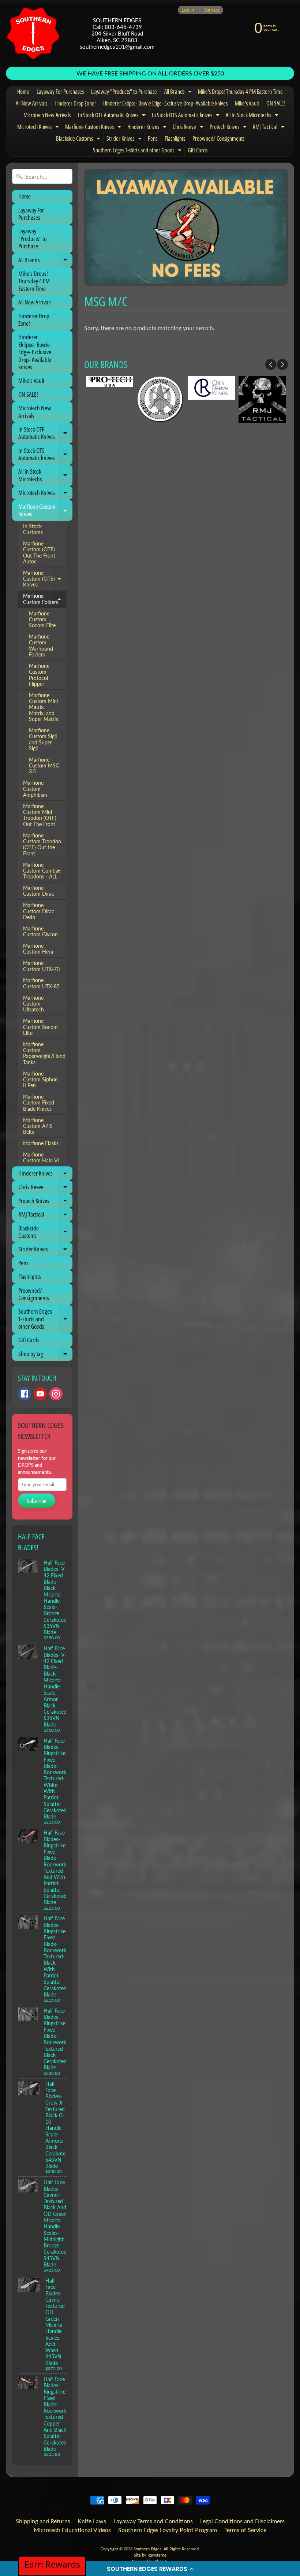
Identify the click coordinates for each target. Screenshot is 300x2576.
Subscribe (37, 1501)
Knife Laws (92, 2521)
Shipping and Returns (43, 2521)
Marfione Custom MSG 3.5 (44, 766)
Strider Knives (125, 140)
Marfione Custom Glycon (40, 932)
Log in (188, 10)
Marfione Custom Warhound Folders (41, 646)
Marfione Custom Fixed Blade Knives (39, 1103)
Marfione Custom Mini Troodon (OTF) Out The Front (40, 815)
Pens (153, 138)
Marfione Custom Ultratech (33, 1004)
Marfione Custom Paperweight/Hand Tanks (44, 1053)
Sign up (212, 10)
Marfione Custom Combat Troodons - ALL (45, 871)
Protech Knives (229, 128)
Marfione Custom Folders (45, 599)
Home (23, 92)
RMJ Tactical (270, 128)
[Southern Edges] (33, 33)
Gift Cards (198, 150)
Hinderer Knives (148, 128)
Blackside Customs (79, 140)
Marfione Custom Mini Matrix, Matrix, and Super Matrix (44, 707)
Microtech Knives (39, 128)
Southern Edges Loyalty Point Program (168, 2530)
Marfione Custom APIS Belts (38, 1126)
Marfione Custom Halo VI (41, 1158)
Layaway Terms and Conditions (153, 2521)
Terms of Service (245, 2530)
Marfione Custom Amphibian (35, 789)
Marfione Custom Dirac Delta (39, 911)
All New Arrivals (31, 103)
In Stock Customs (33, 529)
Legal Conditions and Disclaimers (242, 2521)
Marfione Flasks (41, 1143)
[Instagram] (56, 1394)
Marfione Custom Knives (94, 128)
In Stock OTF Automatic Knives (113, 116)
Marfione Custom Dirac (39, 891)
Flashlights (175, 138)
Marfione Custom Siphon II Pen (40, 1080)
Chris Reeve (189, 128)
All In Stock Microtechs (253, 116)
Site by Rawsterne (150, 2555)
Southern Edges (147, 2549)
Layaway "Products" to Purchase (124, 92)
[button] (150, 2569)
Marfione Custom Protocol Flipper (39, 675)
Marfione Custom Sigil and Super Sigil (43, 739)
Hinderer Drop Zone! (75, 103)
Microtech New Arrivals (47, 115)
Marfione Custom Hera (38, 949)
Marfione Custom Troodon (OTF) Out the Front (42, 845)
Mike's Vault (247, 103)
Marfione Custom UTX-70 (41, 966)
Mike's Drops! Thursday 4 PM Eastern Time (240, 92)
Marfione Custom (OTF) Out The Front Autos (39, 553)
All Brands (179, 93)
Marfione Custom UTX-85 (41, 983)
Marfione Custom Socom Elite (42, 620)
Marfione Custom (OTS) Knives (45, 579)
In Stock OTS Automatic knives (187, 116)
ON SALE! (276, 103)
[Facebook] (25, 1394)
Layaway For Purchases (60, 92)
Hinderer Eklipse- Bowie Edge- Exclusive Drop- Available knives (165, 103)
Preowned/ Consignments (218, 138)
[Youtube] (40, 1394)
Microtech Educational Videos (72, 2530)
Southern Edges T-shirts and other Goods (138, 151)
